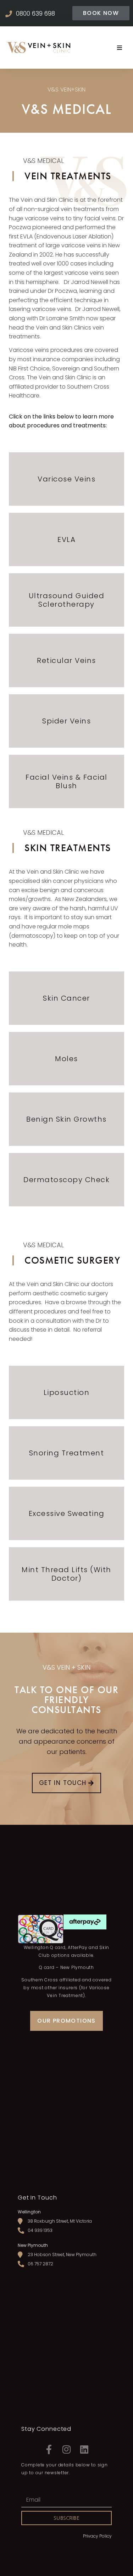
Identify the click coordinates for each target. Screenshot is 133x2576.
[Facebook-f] (49, 2449)
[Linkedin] (84, 2449)
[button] (101, 13)
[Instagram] (67, 2449)
